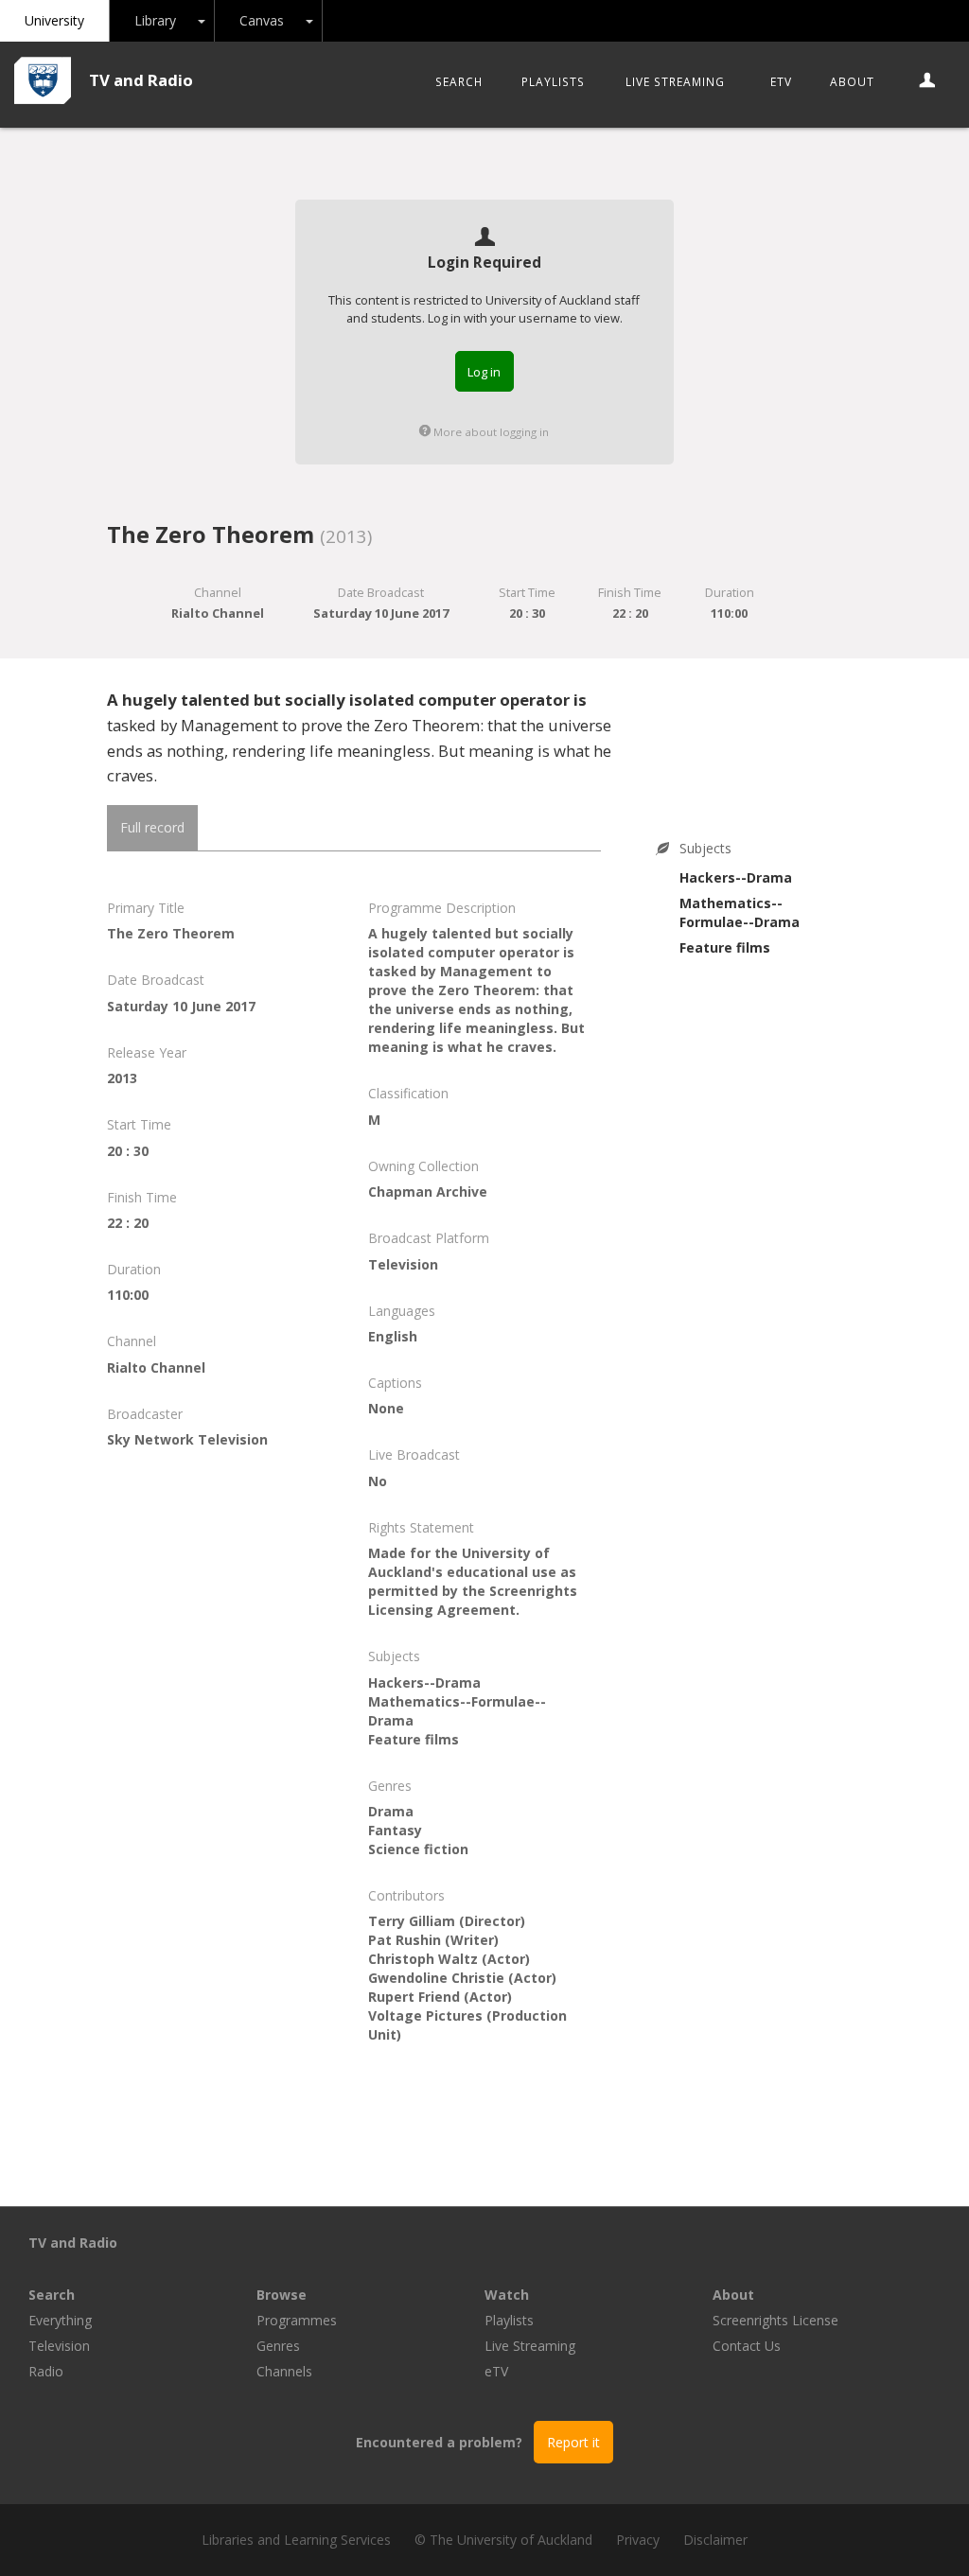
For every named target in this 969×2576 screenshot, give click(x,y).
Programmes (297, 2320)
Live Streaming (675, 81)
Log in (484, 372)
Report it (573, 2442)
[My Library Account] (928, 81)
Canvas (262, 20)
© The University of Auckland (503, 2540)
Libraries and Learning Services (296, 2540)
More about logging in (490, 432)
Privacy (638, 2540)
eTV (781, 81)
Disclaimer (715, 2540)
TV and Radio (141, 80)
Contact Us (747, 2346)
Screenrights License (775, 2320)
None (386, 1408)
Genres (278, 2346)
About (852, 81)
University (54, 20)
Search (459, 81)
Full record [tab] (152, 827)
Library (155, 20)
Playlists (553, 81)
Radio (46, 2371)
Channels (284, 2371)
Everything (60, 2320)
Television (59, 2346)
